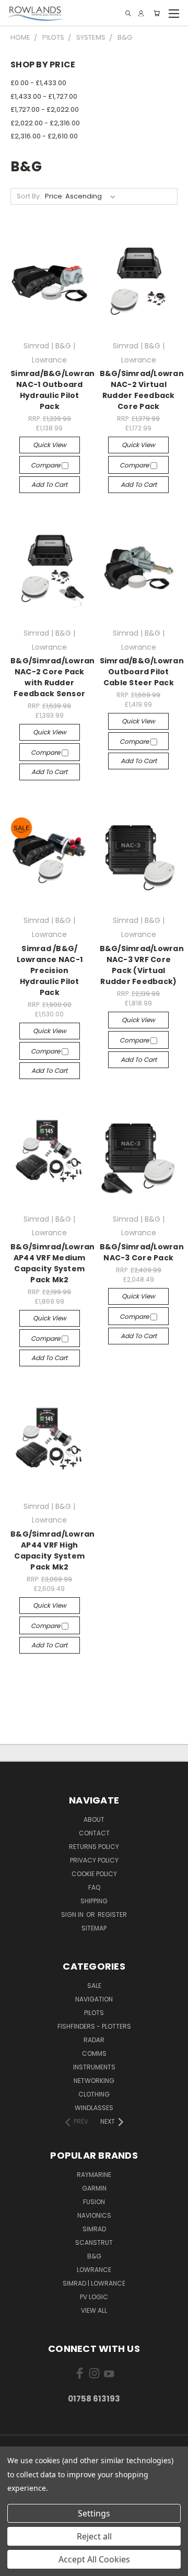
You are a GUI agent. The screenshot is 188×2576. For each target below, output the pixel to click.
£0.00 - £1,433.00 (38, 83)
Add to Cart (49, 484)
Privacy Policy (94, 1860)
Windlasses (94, 2108)
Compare (46, 465)
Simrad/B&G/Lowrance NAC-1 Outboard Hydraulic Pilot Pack (58, 390)
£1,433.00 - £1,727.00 (44, 96)
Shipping (94, 1901)
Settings (94, 2513)
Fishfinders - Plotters (94, 2026)
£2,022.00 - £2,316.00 (45, 123)
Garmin (94, 2188)
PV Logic (94, 2297)
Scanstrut (94, 2243)
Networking (94, 2081)
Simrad (94, 2229)
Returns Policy (94, 1847)
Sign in (73, 1915)
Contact (94, 1833)
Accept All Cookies (94, 2559)
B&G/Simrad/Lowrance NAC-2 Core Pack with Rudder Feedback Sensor (58, 677)
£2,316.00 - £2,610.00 (44, 136)
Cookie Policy (94, 1874)
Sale (94, 1986)
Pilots (94, 2013)
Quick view (50, 445)
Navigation (94, 1999)
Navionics (94, 2215)
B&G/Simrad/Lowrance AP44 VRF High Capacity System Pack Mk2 (58, 1550)
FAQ (94, 1887)
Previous (16, 2566)
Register (112, 1915)
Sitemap (94, 1928)
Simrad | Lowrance (94, 2283)
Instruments (94, 2067)
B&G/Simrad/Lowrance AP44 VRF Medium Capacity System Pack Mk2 (58, 1263)
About (94, 1819)
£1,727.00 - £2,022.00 (45, 109)
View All (94, 2310)
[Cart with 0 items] (157, 13)
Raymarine (94, 2175)
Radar (94, 2040)
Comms (94, 2053)
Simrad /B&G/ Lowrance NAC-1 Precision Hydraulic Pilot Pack (50, 970)
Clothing (94, 2094)
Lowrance (94, 2270)
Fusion (94, 2202)
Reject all (94, 2536)
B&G (94, 2256)
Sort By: (29, 196)
